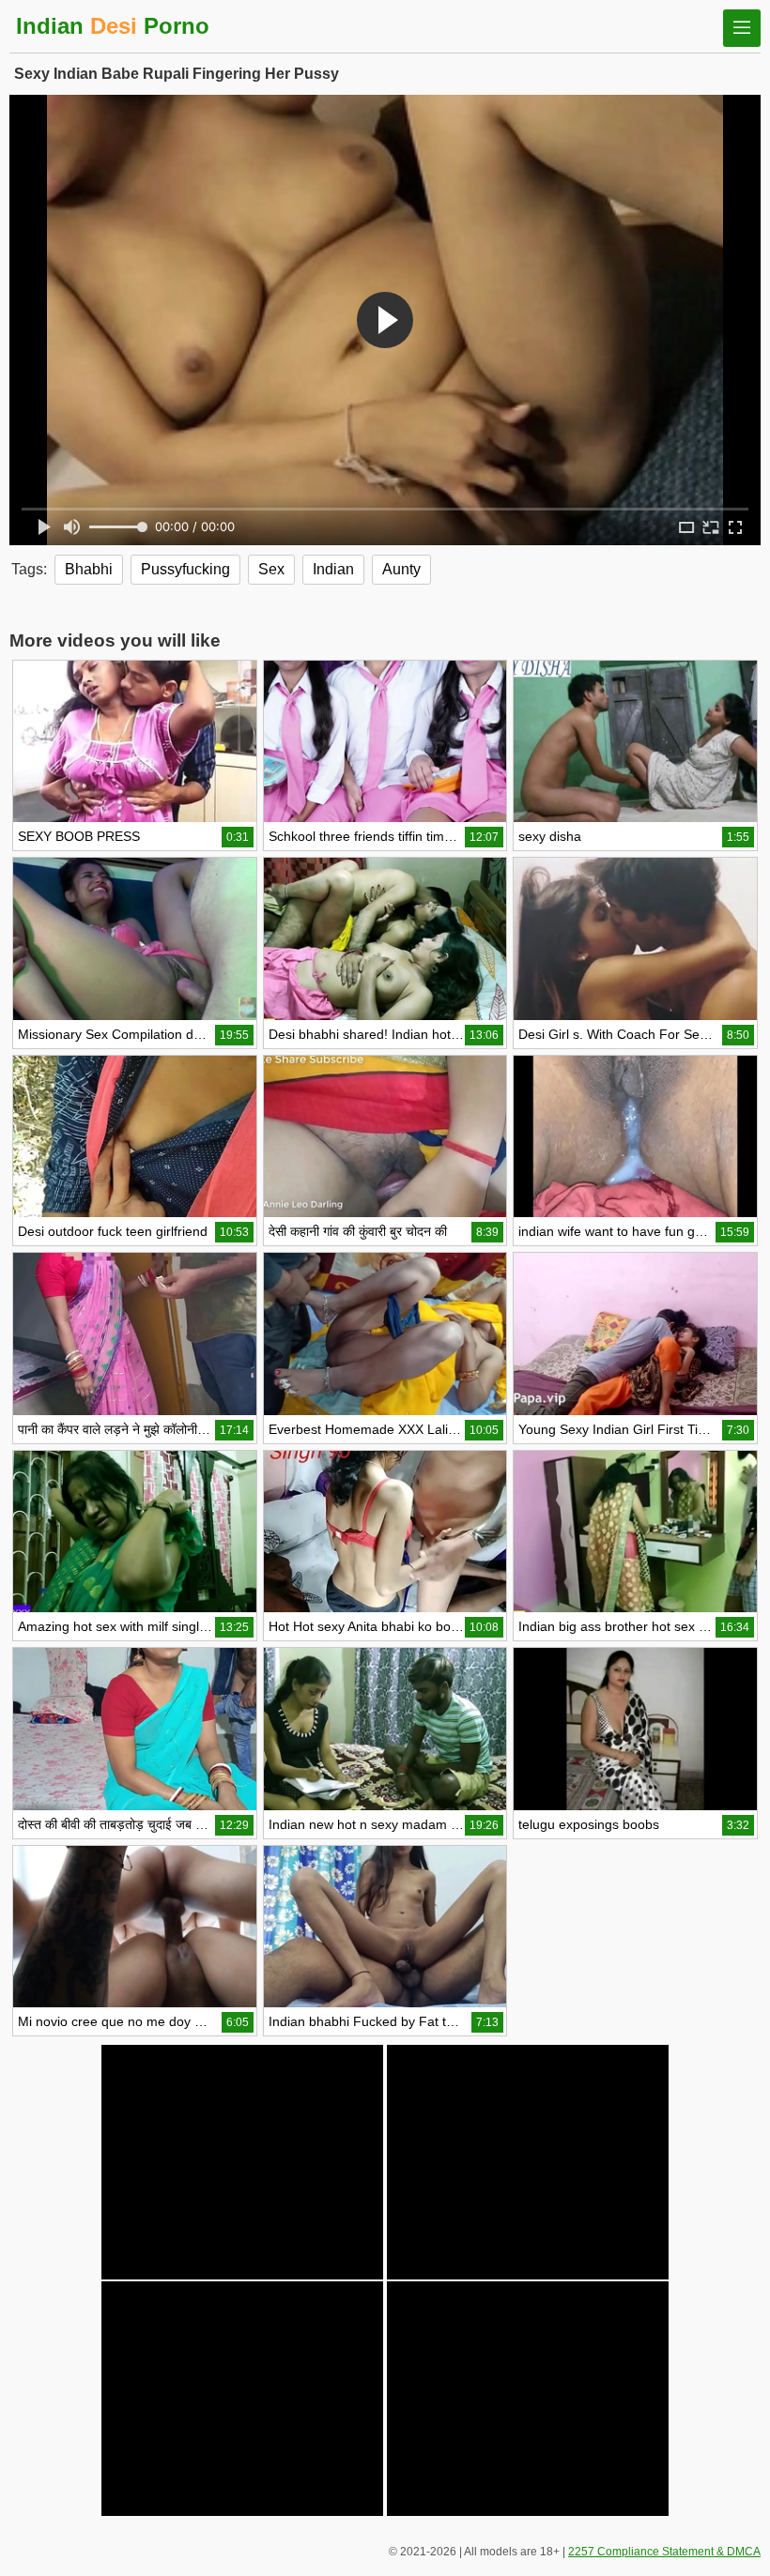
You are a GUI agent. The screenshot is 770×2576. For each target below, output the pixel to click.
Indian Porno (113, 26)
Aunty (401, 569)
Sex (271, 569)
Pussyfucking (185, 569)
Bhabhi (89, 569)
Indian (333, 569)
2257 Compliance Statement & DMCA (664, 2552)
